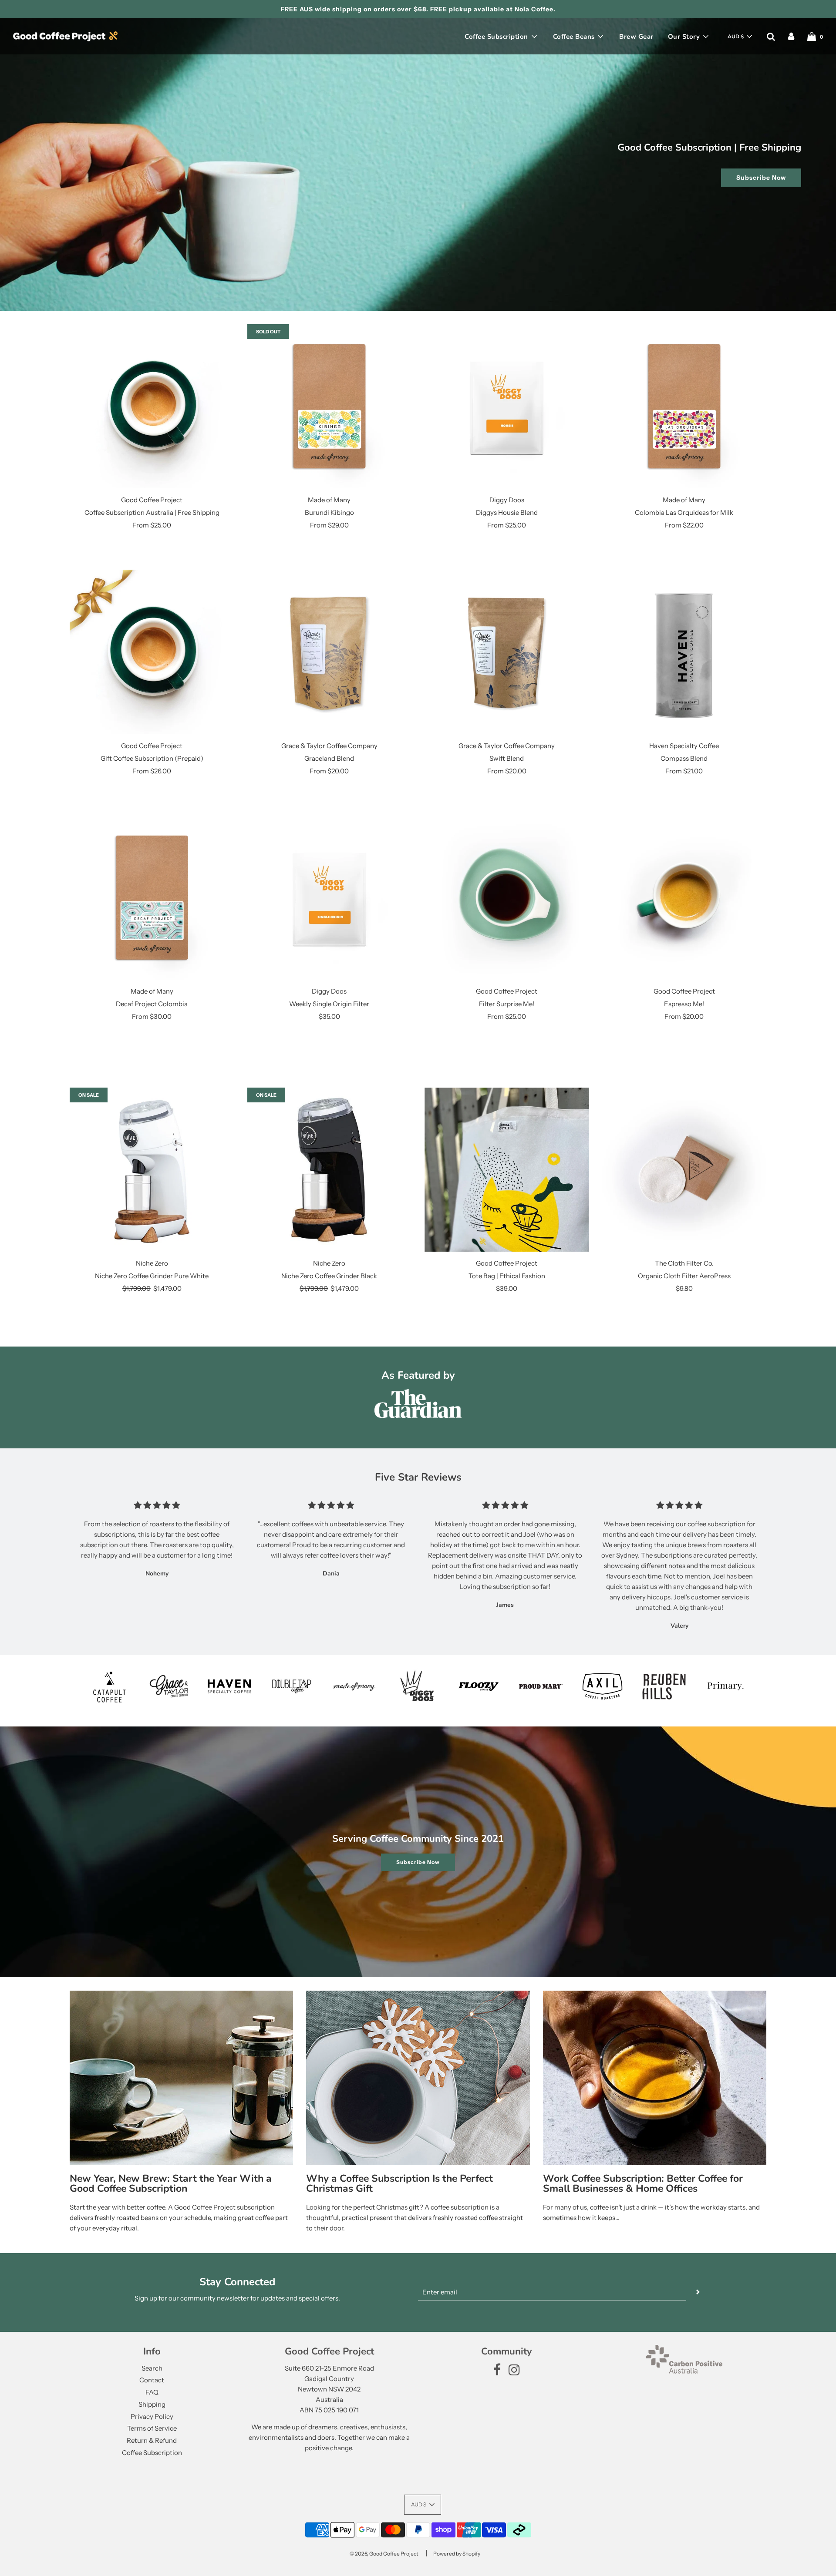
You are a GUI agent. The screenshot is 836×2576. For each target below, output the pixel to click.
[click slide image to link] (418, 165)
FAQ (152, 2392)
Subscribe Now (761, 178)
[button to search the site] (771, 37)
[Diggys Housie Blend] (507, 406)
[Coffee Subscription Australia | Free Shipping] (152, 406)
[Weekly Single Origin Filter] (330, 898)
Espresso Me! (684, 1004)
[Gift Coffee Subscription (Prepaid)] (152, 652)
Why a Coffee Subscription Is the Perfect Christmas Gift (399, 2183)
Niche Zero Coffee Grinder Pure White (152, 1276)
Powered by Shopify (457, 2554)
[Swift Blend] (507, 652)
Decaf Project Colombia (152, 1004)
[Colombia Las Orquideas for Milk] (684, 406)
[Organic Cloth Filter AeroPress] (684, 1170)
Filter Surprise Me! (507, 1004)
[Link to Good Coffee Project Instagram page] (514, 2372)
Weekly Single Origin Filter (329, 1004)
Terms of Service (152, 2428)
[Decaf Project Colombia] (152, 898)
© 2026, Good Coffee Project (384, 2554)
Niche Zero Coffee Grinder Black (329, 1276)
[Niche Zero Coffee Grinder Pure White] (152, 1170)
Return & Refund (152, 2440)
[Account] (791, 37)
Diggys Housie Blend (507, 512)
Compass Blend (684, 758)
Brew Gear (636, 37)
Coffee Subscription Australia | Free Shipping (152, 512)
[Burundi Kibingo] (330, 406)
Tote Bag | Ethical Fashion (507, 1276)
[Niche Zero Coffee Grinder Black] (330, 1170)
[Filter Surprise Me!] (507, 898)
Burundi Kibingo (329, 512)
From (152, 525)
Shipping (152, 2404)
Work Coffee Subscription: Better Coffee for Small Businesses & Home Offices (643, 2183)
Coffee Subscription (152, 2453)
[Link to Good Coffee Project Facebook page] (497, 2372)
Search (152, 2368)
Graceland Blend (329, 758)
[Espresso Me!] (684, 898)
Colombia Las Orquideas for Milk (684, 512)
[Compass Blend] (684, 652)
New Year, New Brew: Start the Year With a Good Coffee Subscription (171, 2183)
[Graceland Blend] (330, 652)
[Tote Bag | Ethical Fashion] (507, 1170)
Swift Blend (507, 758)
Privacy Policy (152, 2416)
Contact (152, 2380)
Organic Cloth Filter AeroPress (684, 1276)
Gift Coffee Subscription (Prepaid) (152, 758)
